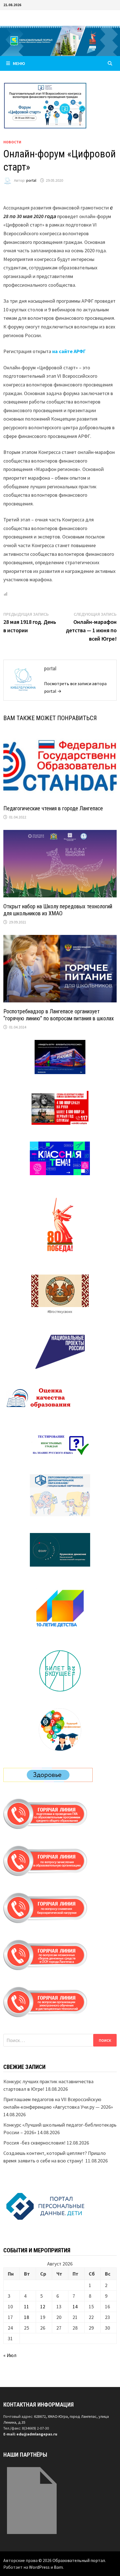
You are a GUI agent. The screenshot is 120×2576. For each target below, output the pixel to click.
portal (31, 180)
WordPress (39, 2567)
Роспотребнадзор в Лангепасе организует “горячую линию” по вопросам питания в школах (59, 1015)
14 (75, 2306)
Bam (58, 2567)
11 (27, 2306)
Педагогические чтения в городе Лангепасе (53, 808)
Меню (19, 63)
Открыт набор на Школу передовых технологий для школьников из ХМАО (58, 910)
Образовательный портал (79, 2560)
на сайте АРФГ (69, 351)
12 (43, 2306)
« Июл (10, 2355)
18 (27, 2317)
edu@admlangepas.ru (37, 2434)
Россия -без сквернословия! (34, 2143)
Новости (12, 142)
